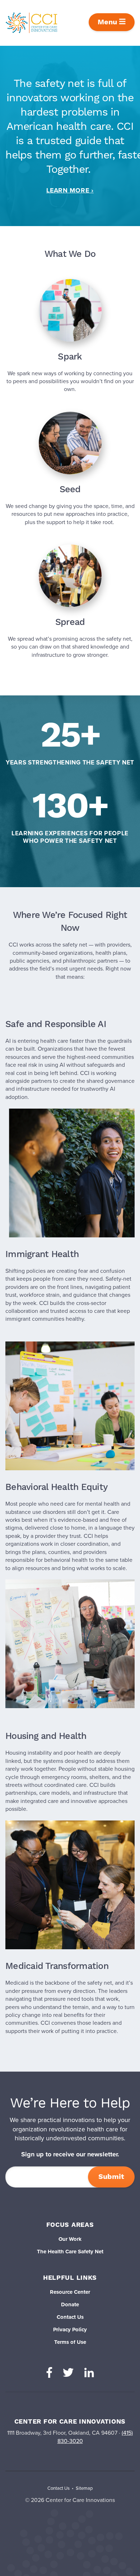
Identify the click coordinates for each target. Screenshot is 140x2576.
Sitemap (84, 2488)
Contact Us (70, 2317)
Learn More (68, 190)
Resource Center (70, 2292)
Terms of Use (70, 2342)
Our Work (70, 2239)
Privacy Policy (70, 2330)
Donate (70, 2304)
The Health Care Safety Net (70, 2252)
